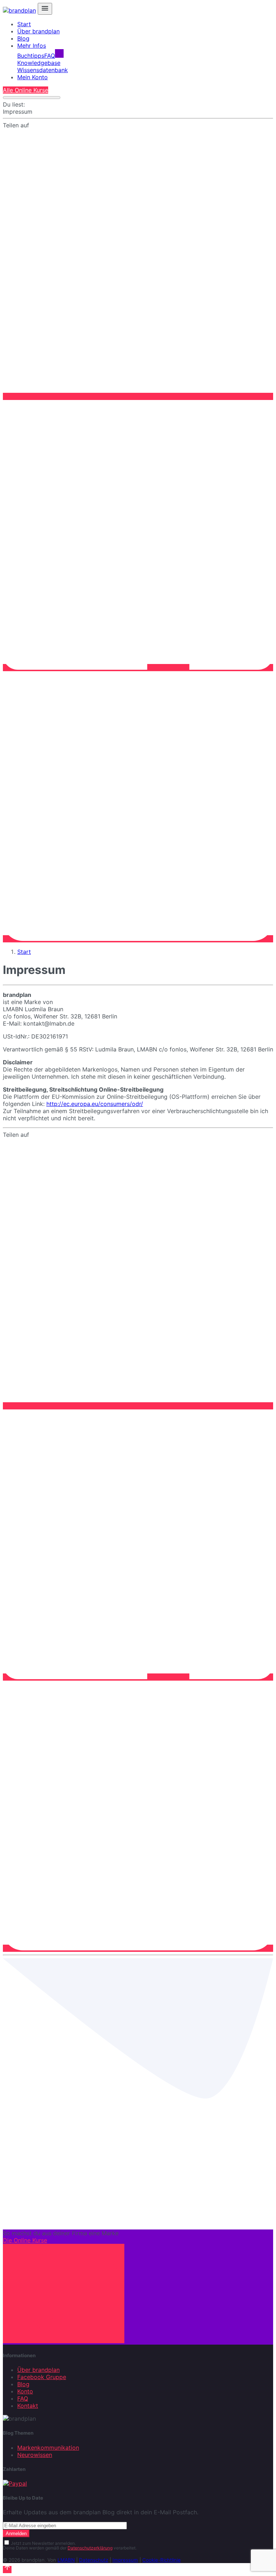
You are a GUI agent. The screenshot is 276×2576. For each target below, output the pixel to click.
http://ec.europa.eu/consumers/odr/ (95, 1104)
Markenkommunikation (48, 2448)
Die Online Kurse (25, 2240)
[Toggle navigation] (45, 9)
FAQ (50, 56)
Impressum (125, 2560)
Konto (25, 2391)
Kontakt (28, 2406)
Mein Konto (33, 77)
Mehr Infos (32, 46)
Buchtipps (31, 56)
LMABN (66, 2560)
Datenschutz (94, 2560)
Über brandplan (38, 31)
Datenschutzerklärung (90, 2548)
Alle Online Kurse (26, 90)
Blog (23, 38)
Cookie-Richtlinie (162, 2560)
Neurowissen (35, 2455)
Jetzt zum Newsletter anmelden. (43, 2543)
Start (24, 24)
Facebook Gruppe (42, 2377)
